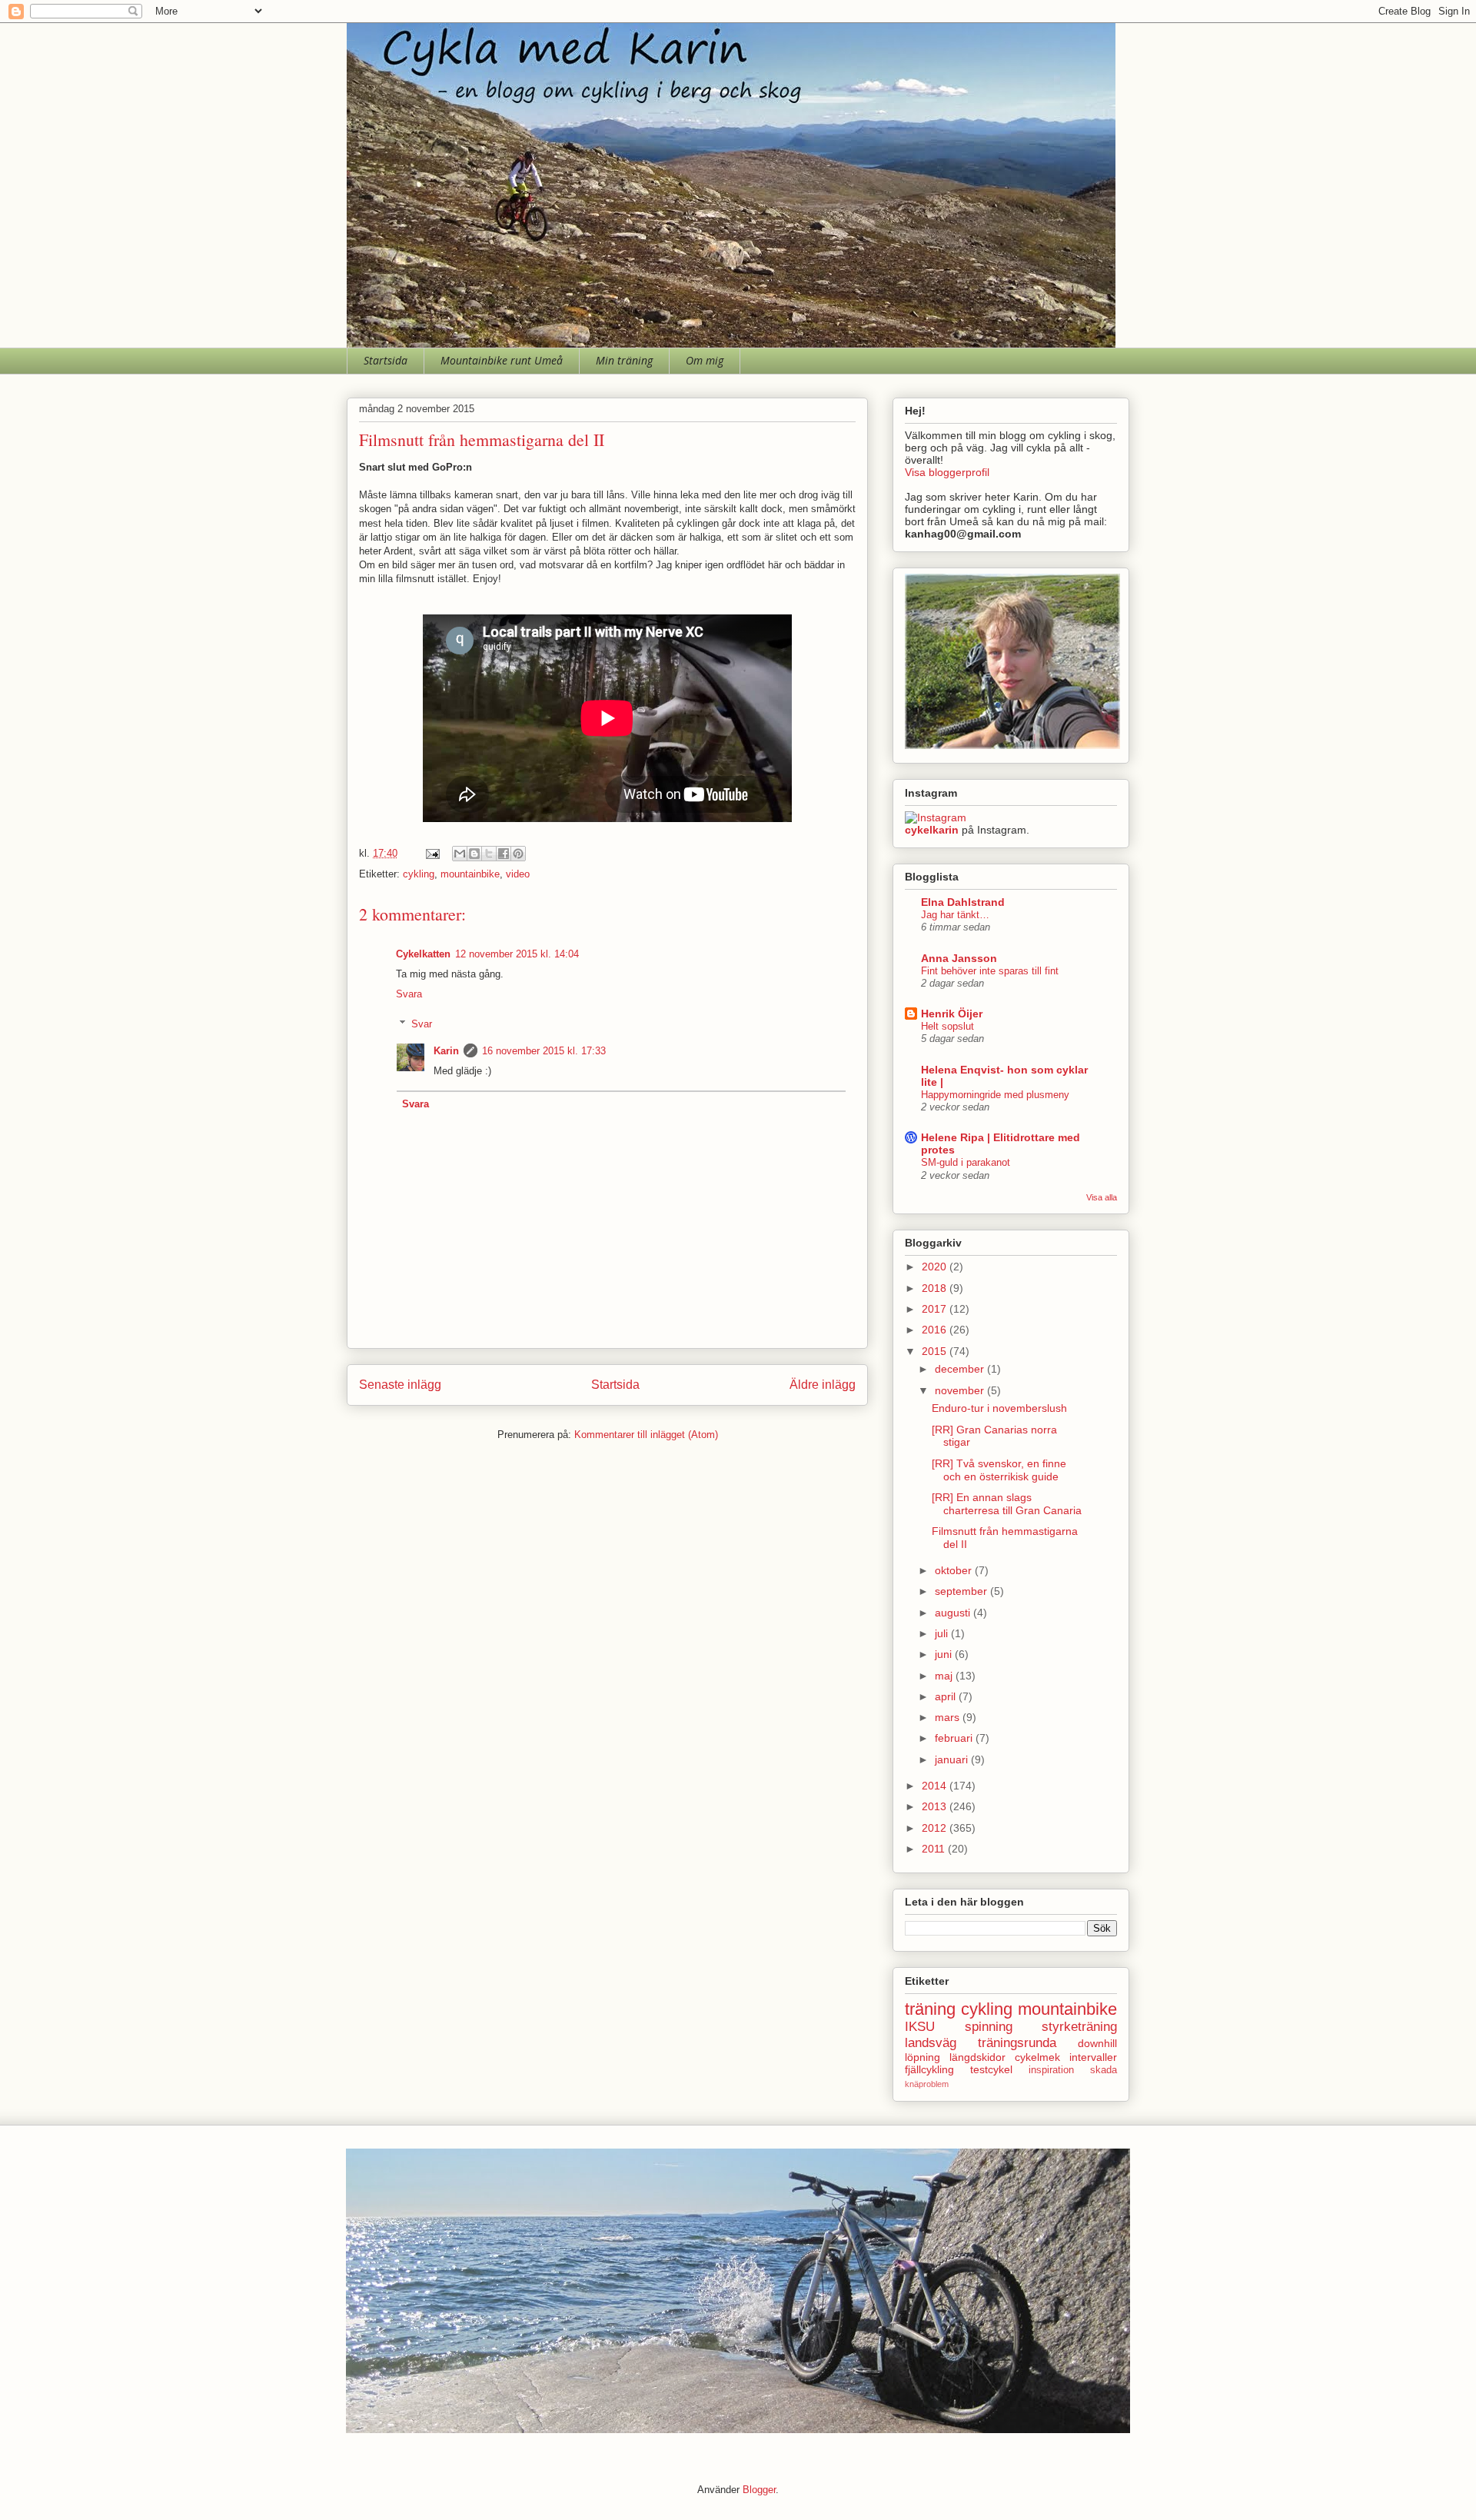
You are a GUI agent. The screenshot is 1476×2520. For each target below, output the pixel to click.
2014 (936, 1786)
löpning (922, 2057)
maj (945, 1676)
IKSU (920, 2027)
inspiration (1051, 2070)
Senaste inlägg (400, 1385)
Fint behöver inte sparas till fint (990, 971)
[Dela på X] (489, 854)
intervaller (1093, 2057)
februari (955, 1738)
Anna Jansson (959, 958)
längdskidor (977, 2057)
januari (953, 1759)
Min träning (624, 360)
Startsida (386, 360)
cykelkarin (932, 830)
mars (949, 1717)
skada (1104, 2070)
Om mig (705, 360)
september (962, 1591)
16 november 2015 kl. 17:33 (544, 1051)
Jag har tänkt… (955, 915)
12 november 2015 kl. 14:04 (517, 954)
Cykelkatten (423, 954)
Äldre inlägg (823, 1385)
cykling (419, 874)
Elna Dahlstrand (963, 902)
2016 (936, 1330)
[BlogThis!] (474, 854)
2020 (936, 1267)
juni (945, 1654)
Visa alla (1102, 1197)
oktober (955, 1570)
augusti (954, 1613)
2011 (935, 1849)
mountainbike (470, 874)
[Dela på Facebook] (504, 854)
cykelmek (1037, 2057)
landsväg (931, 2043)
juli (943, 1633)
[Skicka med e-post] (460, 854)
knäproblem (927, 2084)
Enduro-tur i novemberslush (999, 1408)
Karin (446, 1051)
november (961, 1390)
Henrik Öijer (952, 1014)
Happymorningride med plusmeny (995, 1095)
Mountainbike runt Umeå (502, 360)
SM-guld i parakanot (966, 1162)
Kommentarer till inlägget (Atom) (646, 1435)
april (947, 1696)
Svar (422, 1023)
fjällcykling (929, 2069)
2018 (936, 1288)
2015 (936, 1351)
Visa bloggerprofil (947, 472)
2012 (936, 1828)
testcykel (991, 2069)
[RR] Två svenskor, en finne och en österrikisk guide (999, 1470)
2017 (936, 1309)
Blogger (759, 2490)
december (961, 1369)
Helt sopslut (947, 1026)
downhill (1097, 2043)
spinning (989, 2027)
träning (930, 2009)
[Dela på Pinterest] (518, 854)
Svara (409, 994)
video (518, 874)
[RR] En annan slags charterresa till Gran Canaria (1007, 1504)
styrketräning (1079, 2027)
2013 (936, 1806)
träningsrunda (1017, 2043)
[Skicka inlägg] (432, 853)
